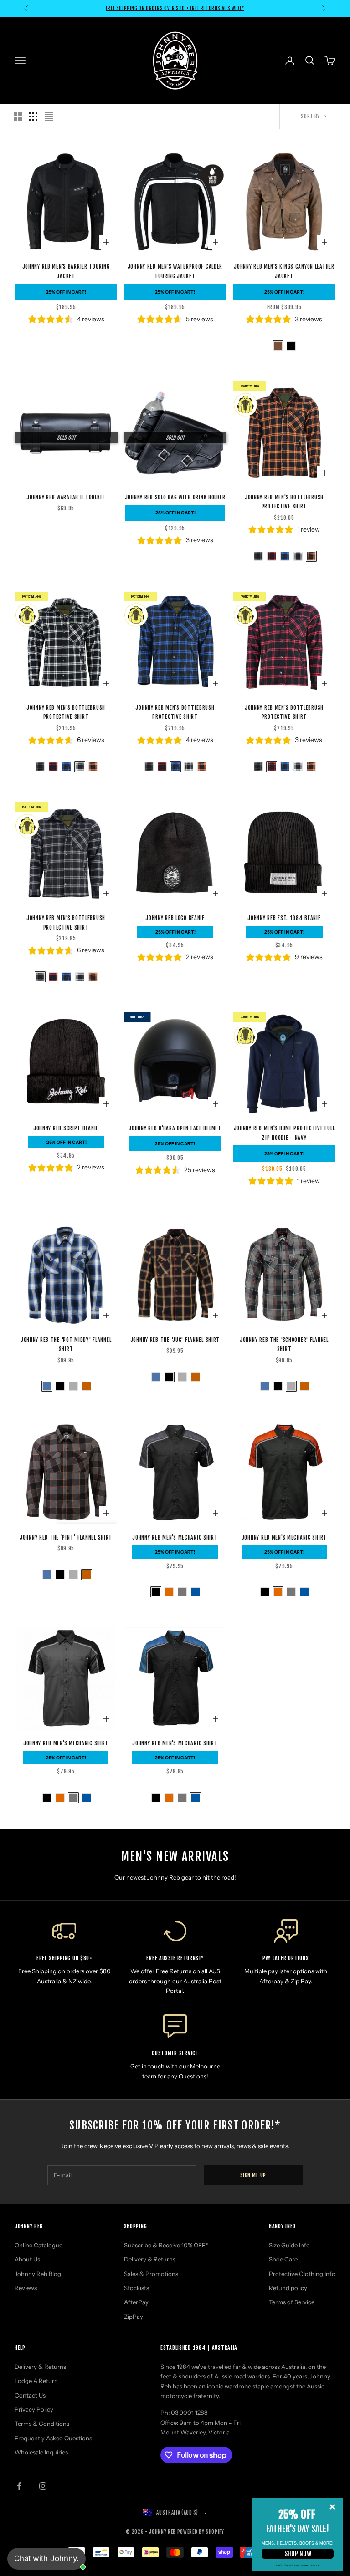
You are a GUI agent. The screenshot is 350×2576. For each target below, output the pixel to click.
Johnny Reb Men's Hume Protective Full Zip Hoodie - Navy (284, 1133)
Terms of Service (292, 2302)
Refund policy (288, 2288)
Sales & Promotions (151, 2274)
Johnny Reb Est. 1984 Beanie (284, 918)
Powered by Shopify (201, 2532)
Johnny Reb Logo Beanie (175, 918)
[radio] (277, 346)
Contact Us (30, 2395)
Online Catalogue (39, 2245)
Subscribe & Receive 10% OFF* (166, 2245)
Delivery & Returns (150, 2259)
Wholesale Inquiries (41, 2452)
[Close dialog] (332, 2507)
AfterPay (136, 2302)
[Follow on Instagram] (43, 2486)
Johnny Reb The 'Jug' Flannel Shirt (175, 1340)
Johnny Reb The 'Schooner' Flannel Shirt (284, 1344)
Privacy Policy (34, 2409)
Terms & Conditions (42, 2424)
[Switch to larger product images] (18, 117)
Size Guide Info (289, 2245)
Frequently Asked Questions (53, 2438)
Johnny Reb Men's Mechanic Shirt (175, 1537)
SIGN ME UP (253, 2175)
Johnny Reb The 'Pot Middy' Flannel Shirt (66, 1344)
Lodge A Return (36, 2381)
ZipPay (134, 2317)
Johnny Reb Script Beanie (66, 1128)
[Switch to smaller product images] (33, 117)
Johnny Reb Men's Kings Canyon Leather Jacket (284, 271)
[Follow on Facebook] (19, 2486)
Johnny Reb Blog (38, 2274)
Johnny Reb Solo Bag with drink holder (175, 497)
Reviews (26, 2288)
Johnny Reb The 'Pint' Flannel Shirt (66, 1537)
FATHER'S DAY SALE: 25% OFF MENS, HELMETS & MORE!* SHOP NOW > (175, 8)
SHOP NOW (298, 2553)
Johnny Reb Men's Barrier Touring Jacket (66, 271)
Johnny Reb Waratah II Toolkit (66, 497)
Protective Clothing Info (302, 2274)
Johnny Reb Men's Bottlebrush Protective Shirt (284, 502)
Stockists (136, 2288)
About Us (27, 2259)
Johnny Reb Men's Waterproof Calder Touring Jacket (175, 271)
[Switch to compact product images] (49, 117)
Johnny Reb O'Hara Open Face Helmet (175, 1128)
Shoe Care (283, 2259)
